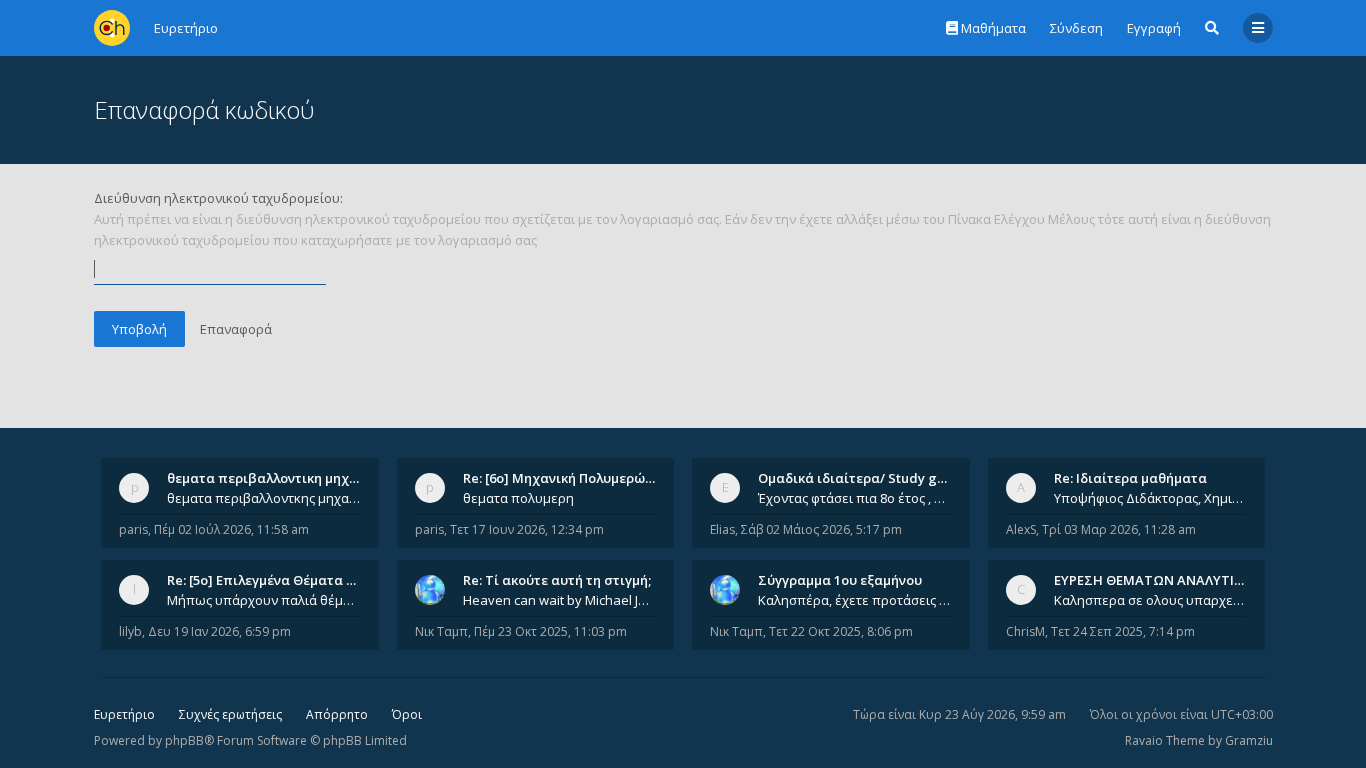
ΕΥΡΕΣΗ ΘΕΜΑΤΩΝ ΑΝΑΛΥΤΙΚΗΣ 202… (1174, 580)
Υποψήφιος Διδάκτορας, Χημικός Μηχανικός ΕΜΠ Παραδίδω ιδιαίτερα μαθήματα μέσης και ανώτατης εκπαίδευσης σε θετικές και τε (1151, 498)
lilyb (130, 631)
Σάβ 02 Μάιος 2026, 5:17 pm (821, 529)
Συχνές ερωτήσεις (230, 714)
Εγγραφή (1154, 28)
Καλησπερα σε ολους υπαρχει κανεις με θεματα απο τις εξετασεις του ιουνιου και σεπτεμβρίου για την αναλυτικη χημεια (1151, 600)
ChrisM (1025, 631)
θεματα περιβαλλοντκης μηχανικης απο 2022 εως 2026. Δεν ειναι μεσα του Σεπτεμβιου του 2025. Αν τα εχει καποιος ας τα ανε (264, 498)
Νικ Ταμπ (441, 631)
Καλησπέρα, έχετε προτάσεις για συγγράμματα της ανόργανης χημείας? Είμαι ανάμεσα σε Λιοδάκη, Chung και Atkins (855, 600)
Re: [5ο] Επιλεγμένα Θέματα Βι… (268, 580)
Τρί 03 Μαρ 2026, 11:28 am (1119, 529)
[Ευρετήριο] (112, 28)
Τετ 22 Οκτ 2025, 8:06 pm (841, 631)
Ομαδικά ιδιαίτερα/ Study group (862, 478)
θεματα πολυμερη (518, 498)
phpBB (184, 740)
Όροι (407, 714)
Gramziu (1249, 740)
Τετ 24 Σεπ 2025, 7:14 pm (1123, 631)
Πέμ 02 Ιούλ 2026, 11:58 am (231, 529)
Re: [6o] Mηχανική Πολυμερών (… (566, 478)
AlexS (1021, 529)
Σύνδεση (1076, 28)
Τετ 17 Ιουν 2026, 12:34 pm (527, 529)
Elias (722, 529)
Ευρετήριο (124, 714)
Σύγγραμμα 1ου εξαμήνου (840, 580)
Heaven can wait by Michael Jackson (560, 600)
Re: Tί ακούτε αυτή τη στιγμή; (557, 580)
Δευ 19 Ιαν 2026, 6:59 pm (219, 631)
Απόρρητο (337, 714)
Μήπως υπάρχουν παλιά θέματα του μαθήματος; (264, 600)
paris (133, 529)
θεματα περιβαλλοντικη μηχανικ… (277, 478)
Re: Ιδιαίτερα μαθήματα (1130, 478)
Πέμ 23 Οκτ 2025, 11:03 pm (550, 631)
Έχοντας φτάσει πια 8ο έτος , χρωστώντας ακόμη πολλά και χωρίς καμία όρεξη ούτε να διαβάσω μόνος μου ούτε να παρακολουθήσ (855, 498)
